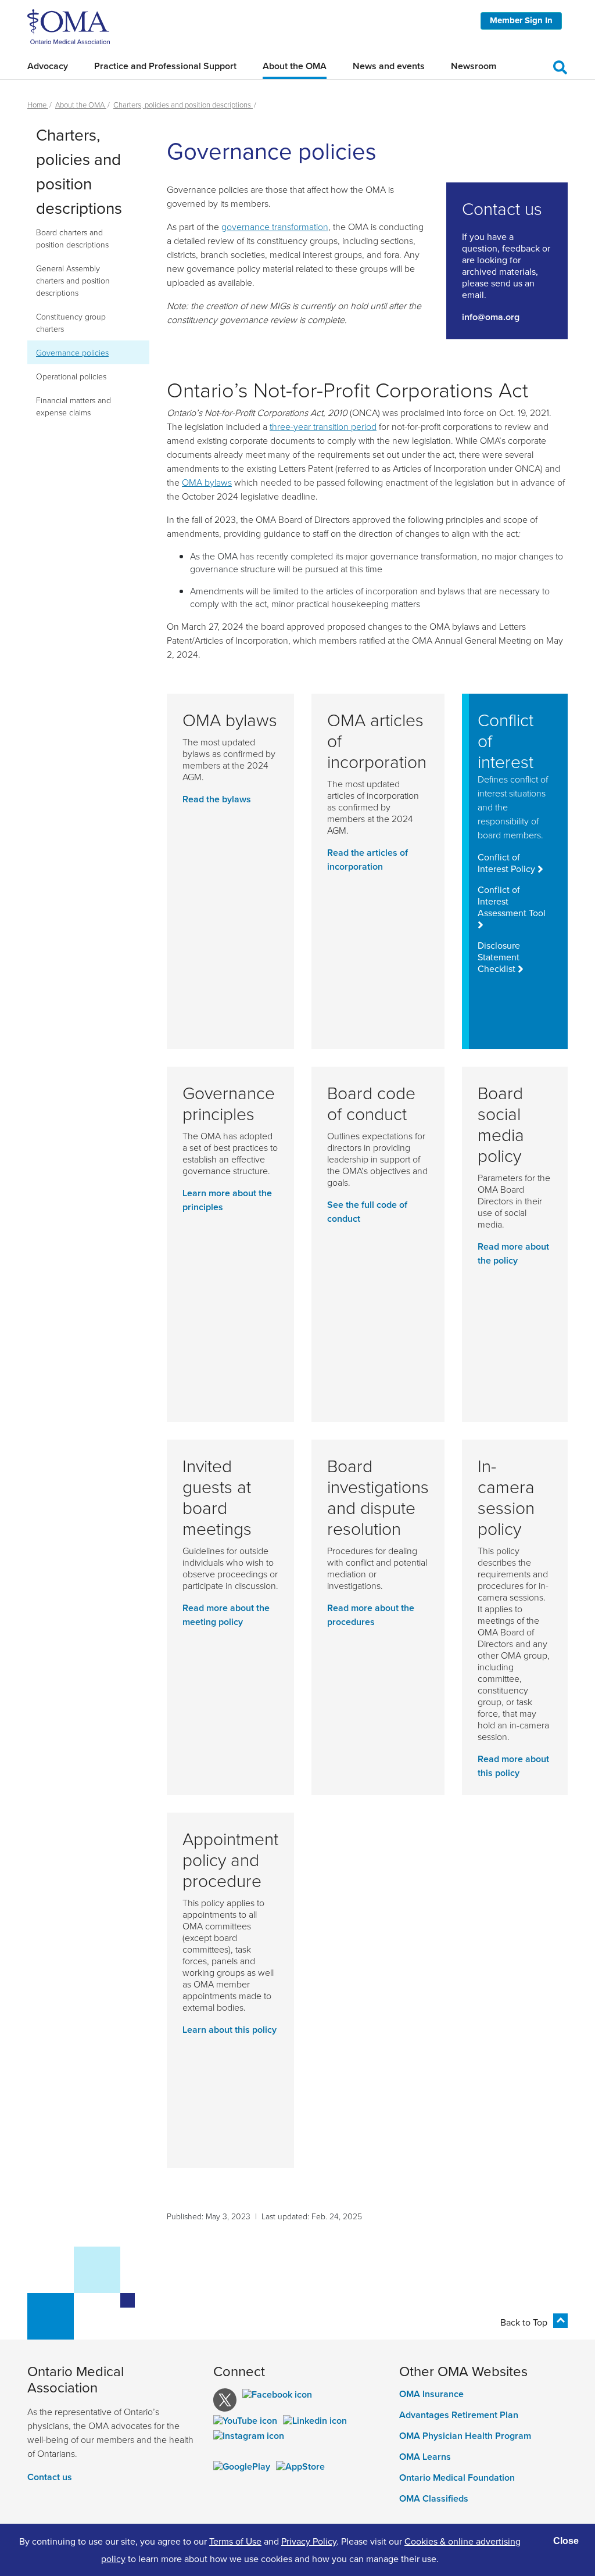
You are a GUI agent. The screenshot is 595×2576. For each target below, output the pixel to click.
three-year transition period (323, 426)
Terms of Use (235, 2541)
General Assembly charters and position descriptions (73, 280)
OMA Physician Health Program (465, 2436)
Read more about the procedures (371, 1615)
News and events (389, 66)
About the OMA (295, 66)
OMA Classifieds (434, 2499)
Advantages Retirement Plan (459, 2415)
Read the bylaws (217, 799)
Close (566, 2541)
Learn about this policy (230, 2030)
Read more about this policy (513, 1766)
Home (38, 105)
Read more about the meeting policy (226, 1615)
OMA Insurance (431, 2394)
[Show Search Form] (560, 66)
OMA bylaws (207, 482)
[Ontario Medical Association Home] (69, 26)
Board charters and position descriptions (72, 238)
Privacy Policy (309, 2541)
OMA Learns (425, 2457)
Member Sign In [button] (521, 20)
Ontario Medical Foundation (457, 2478)
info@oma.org (491, 317)
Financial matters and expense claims (74, 406)
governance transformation (275, 227)
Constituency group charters (71, 322)
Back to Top (524, 2322)
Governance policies (72, 352)
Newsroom (474, 66)
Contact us (50, 2477)
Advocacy (48, 66)
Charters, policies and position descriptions (183, 105)
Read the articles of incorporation (368, 860)
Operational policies (71, 376)
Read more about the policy (513, 1253)
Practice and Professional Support (165, 66)
